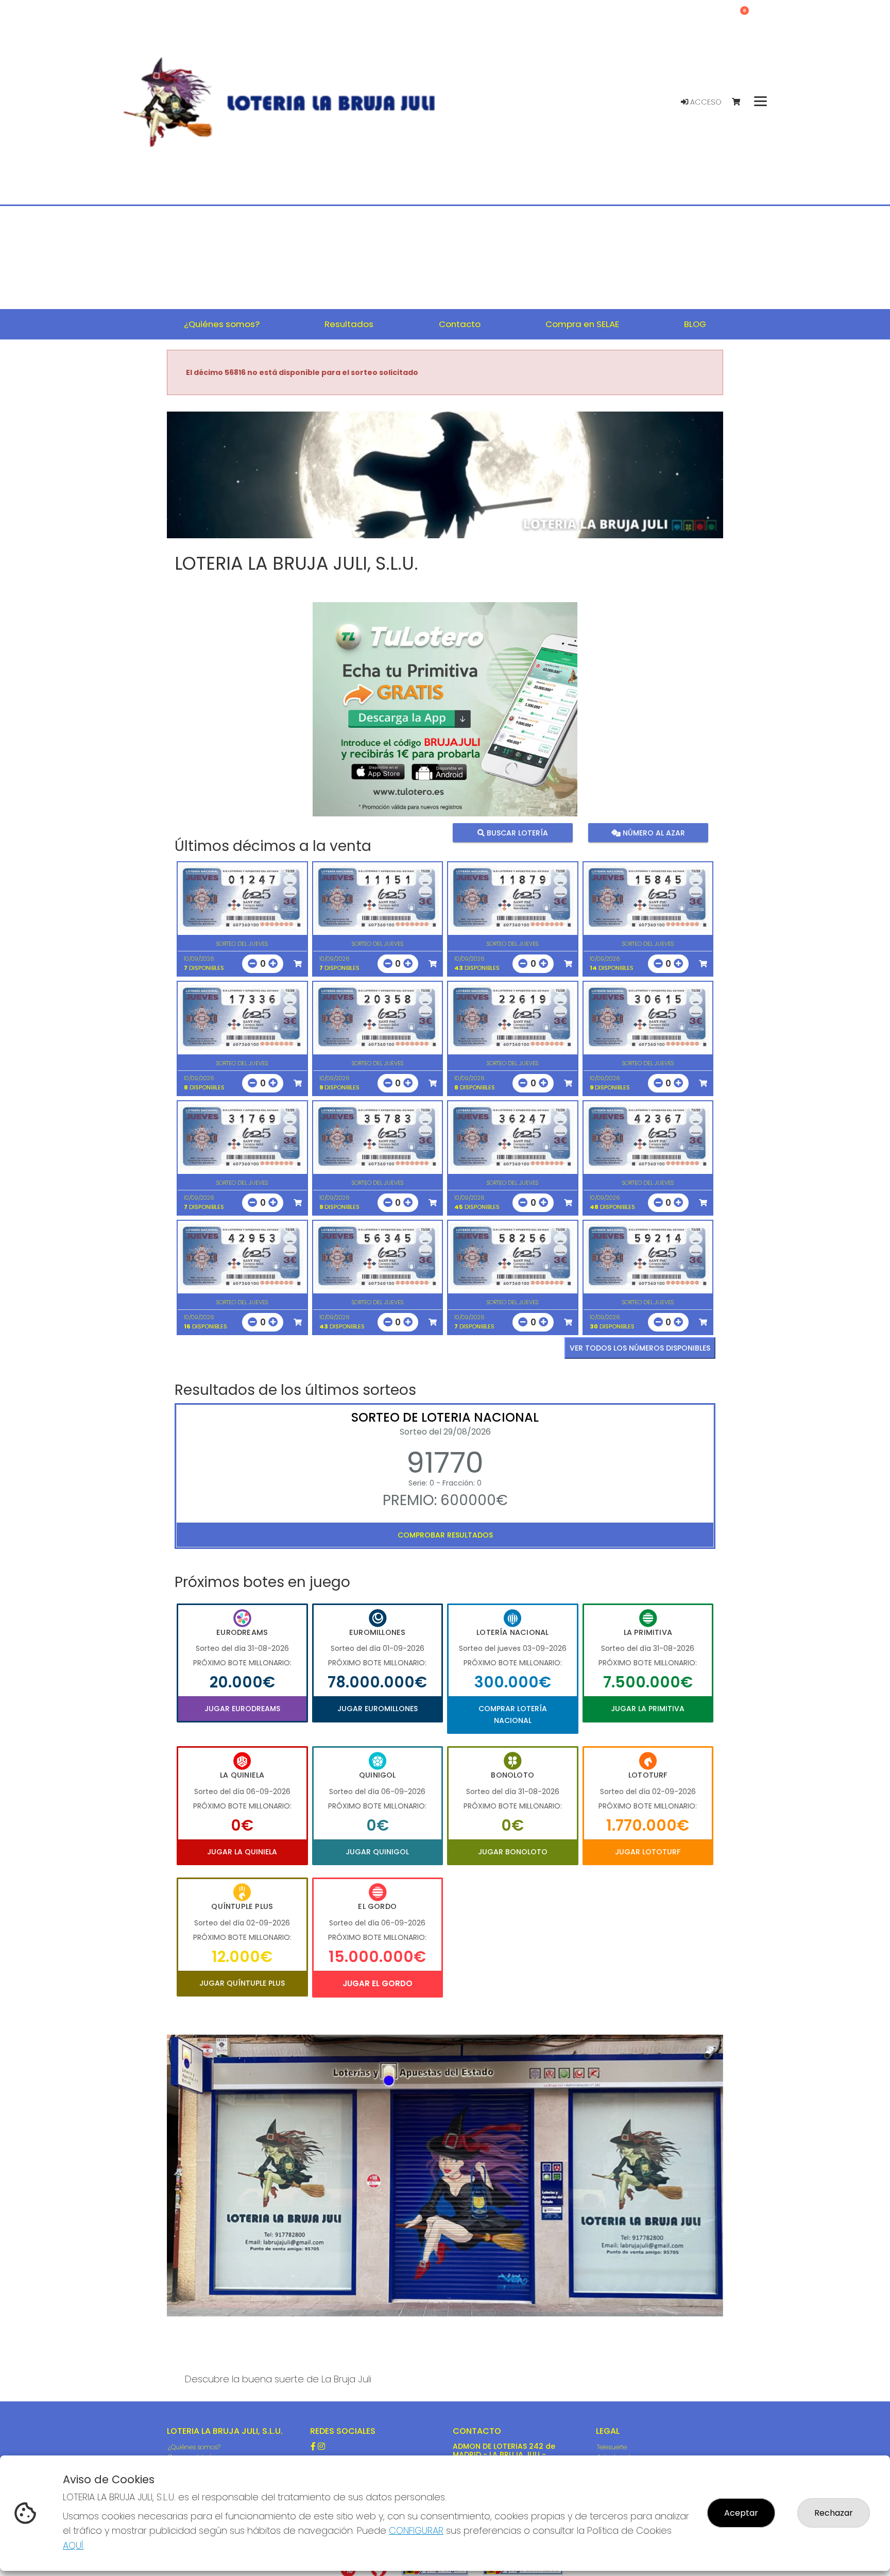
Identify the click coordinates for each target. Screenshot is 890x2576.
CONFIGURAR (416, 2530)
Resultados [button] (349, 324)
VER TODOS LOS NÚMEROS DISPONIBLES (640, 1348)
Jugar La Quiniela (242, 1852)
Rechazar (834, 2513)
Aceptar (741, 2513)
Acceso (705, 102)
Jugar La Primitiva (648, 1709)
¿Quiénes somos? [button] (222, 324)
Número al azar (652, 833)
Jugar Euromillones (378, 1709)
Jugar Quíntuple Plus (242, 1983)
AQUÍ (73, 2545)
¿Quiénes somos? (194, 2447)
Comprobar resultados (445, 1535)
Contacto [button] (460, 324)
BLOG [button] (695, 324)
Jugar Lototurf (648, 1852)
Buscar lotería (516, 833)
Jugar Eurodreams (242, 1709)
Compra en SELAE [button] (582, 324)
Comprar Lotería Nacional (513, 1714)
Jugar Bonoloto (513, 1852)
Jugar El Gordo (378, 1983)
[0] (741, 102)
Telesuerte (612, 2447)
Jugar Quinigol (377, 1852)
